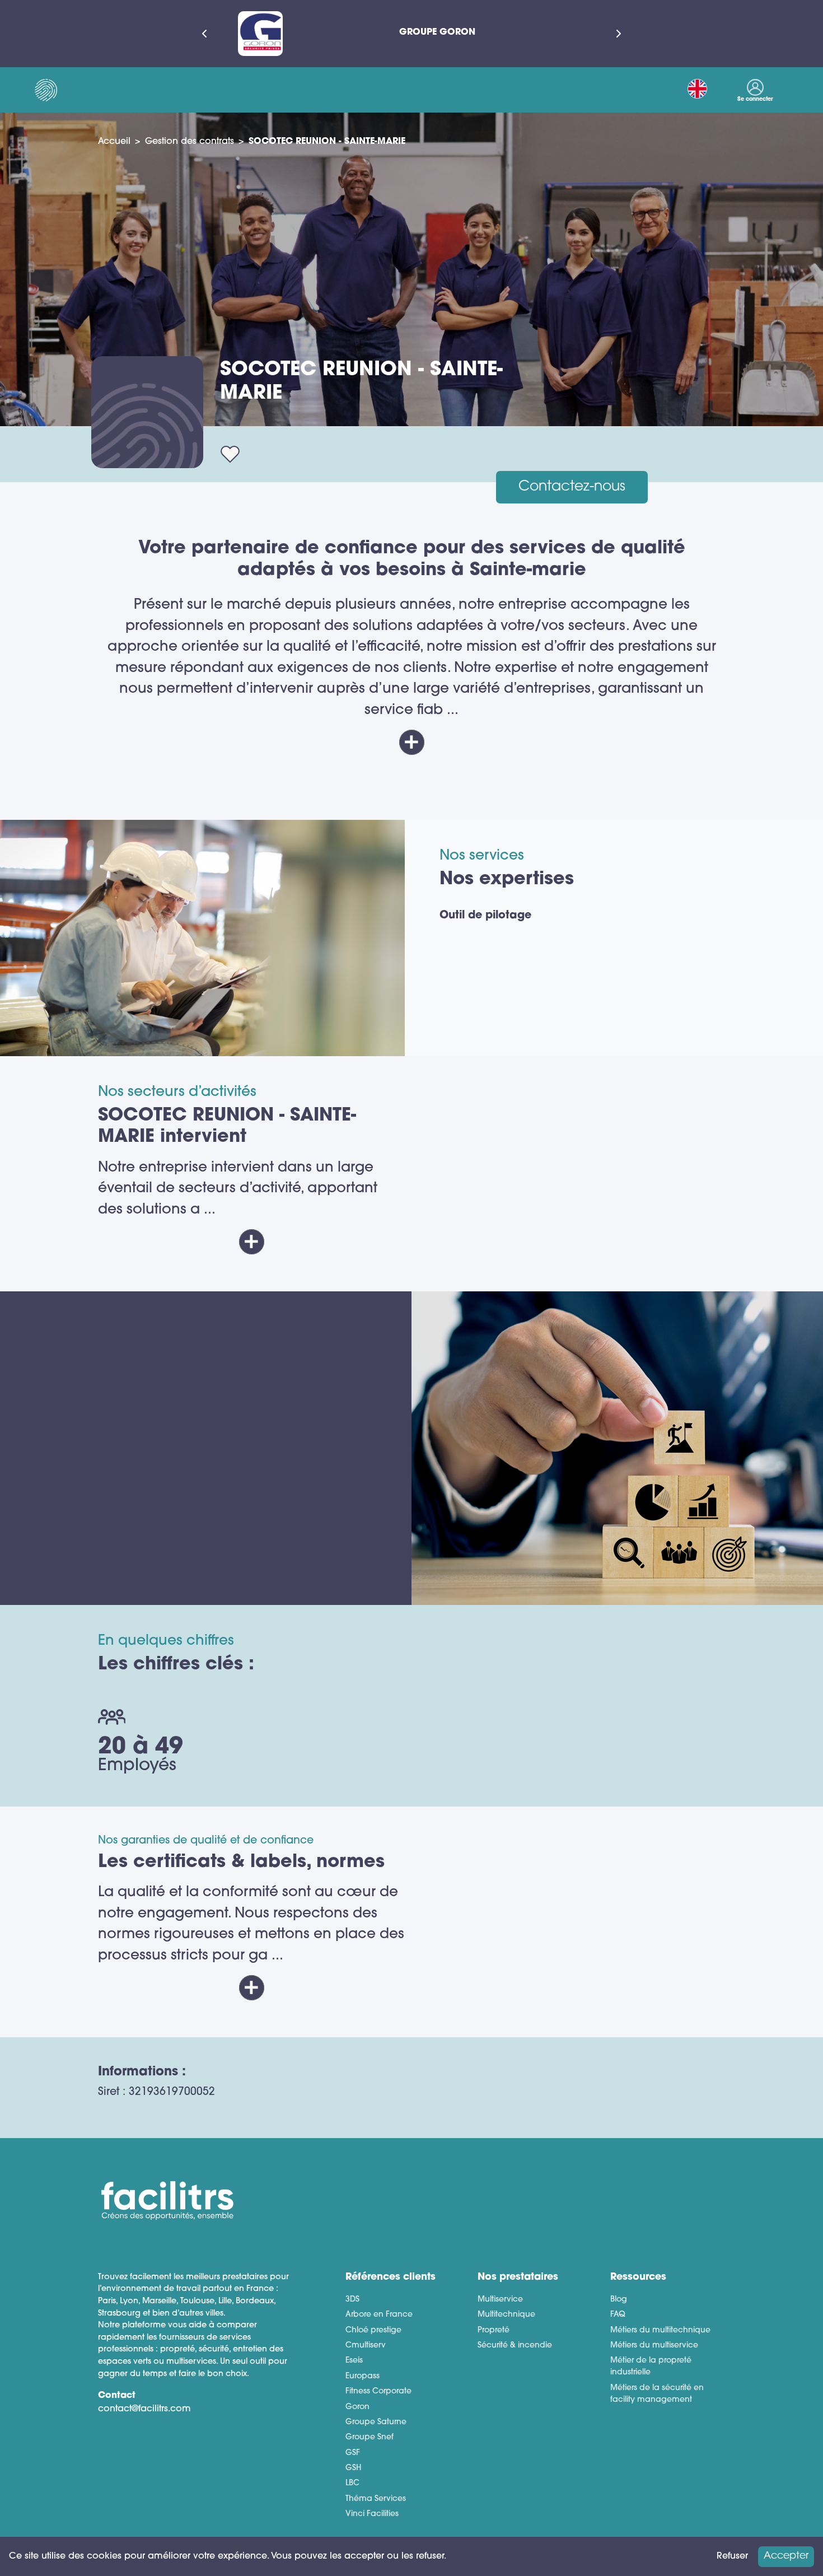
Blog (619, 2300)
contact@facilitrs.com (144, 2409)
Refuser (732, 2556)
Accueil (114, 142)
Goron (357, 2407)
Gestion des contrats (190, 142)
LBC (352, 2483)
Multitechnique (506, 2315)
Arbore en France (379, 2315)
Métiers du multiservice (654, 2346)
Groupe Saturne (376, 2422)
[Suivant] (619, 34)
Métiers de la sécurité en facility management (657, 2394)
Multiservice (500, 2300)
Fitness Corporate (378, 2391)
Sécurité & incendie (515, 2346)
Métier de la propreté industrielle (651, 2367)
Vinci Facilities (372, 2514)
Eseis (354, 2361)
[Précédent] (204, 34)
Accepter (786, 2556)
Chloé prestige (373, 2330)
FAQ (618, 2315)
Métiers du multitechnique (660, 2330)
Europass (363, 2376)
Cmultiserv (366, 2346)
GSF (353, 2453)
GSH (353, 2468)
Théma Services (376, 2499)
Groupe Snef (370, 2437)
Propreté (494, 2330)
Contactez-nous (572, 487)
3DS (352, 2300)
